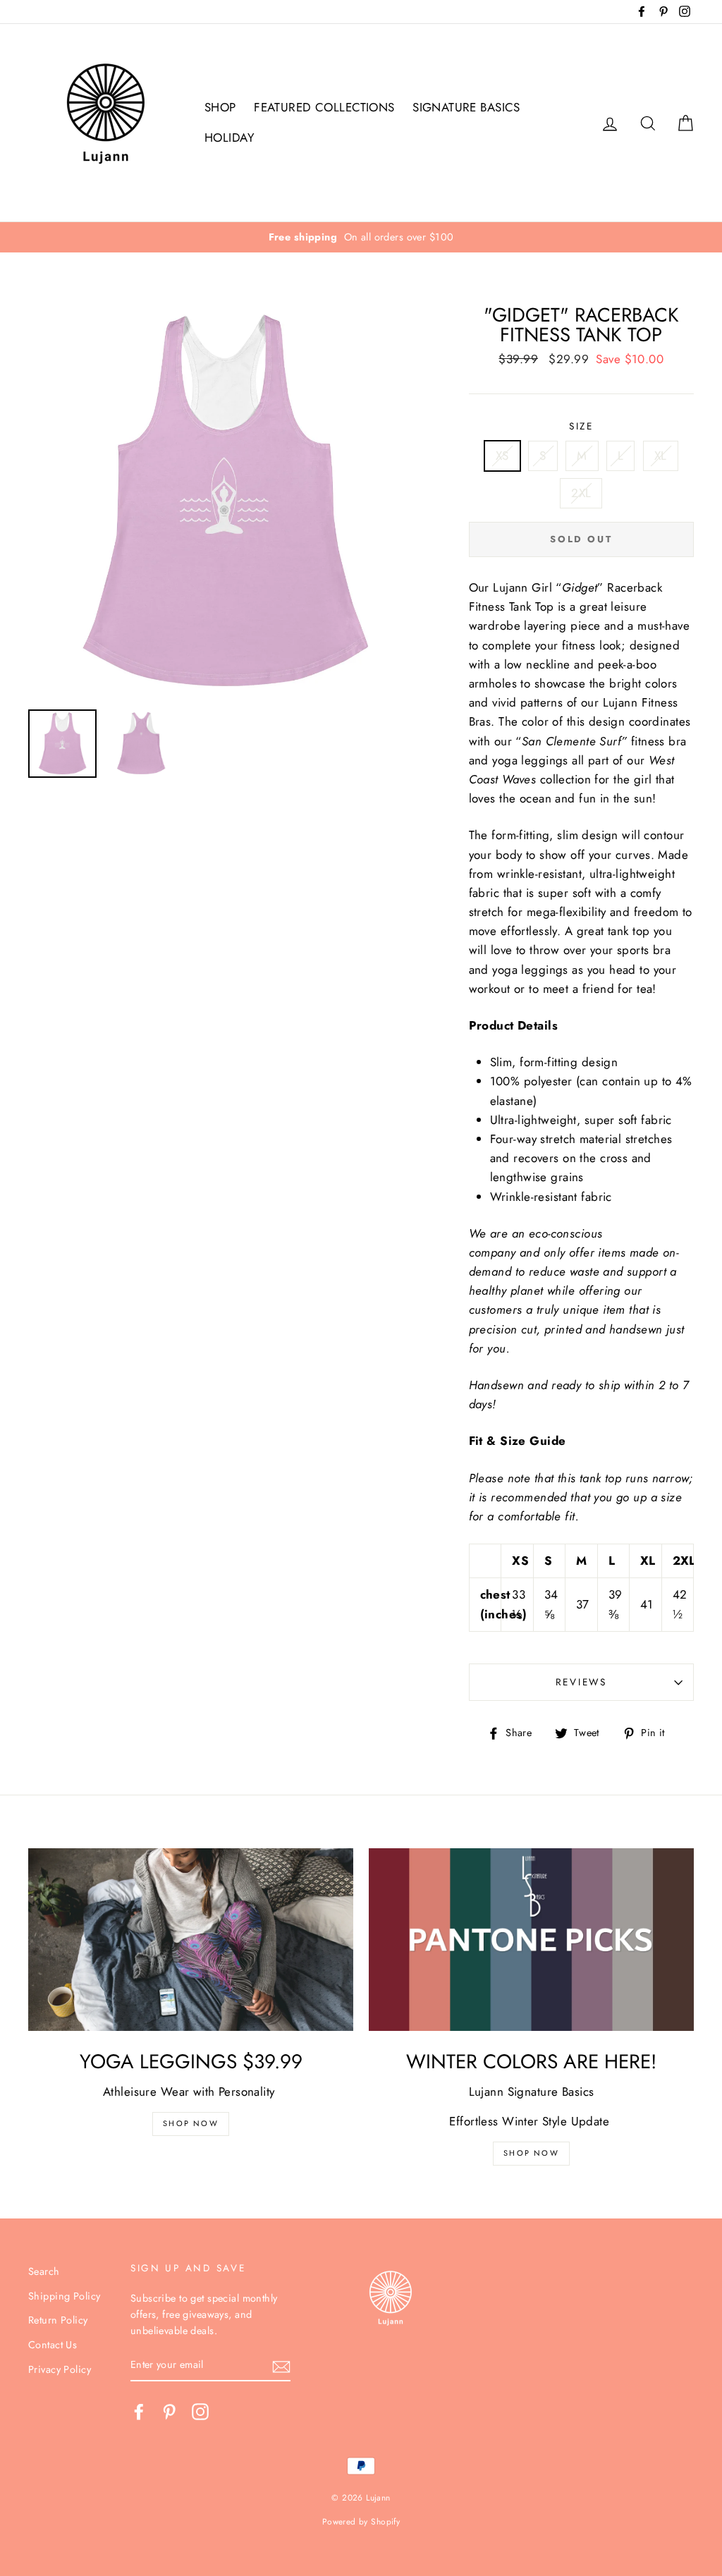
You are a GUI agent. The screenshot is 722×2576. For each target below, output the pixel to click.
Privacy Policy (60, 2369)
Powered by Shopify (361, 2521)
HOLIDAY (230, 138)
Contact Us (53, 2345)
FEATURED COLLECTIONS (324, 107)
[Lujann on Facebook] (139, 2411)
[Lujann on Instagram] (200, 2411)
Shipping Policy (64, 2296)
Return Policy (58, 2320)
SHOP (220, 107)
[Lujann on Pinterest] (169, 2411)
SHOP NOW (531, 2153)
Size (581, 426)
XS (502, 456)
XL (661, 456)
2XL (581, 493)
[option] (361, 237)
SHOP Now (191, 2123)
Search (44, 2271)
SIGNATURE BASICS (466, 107)
